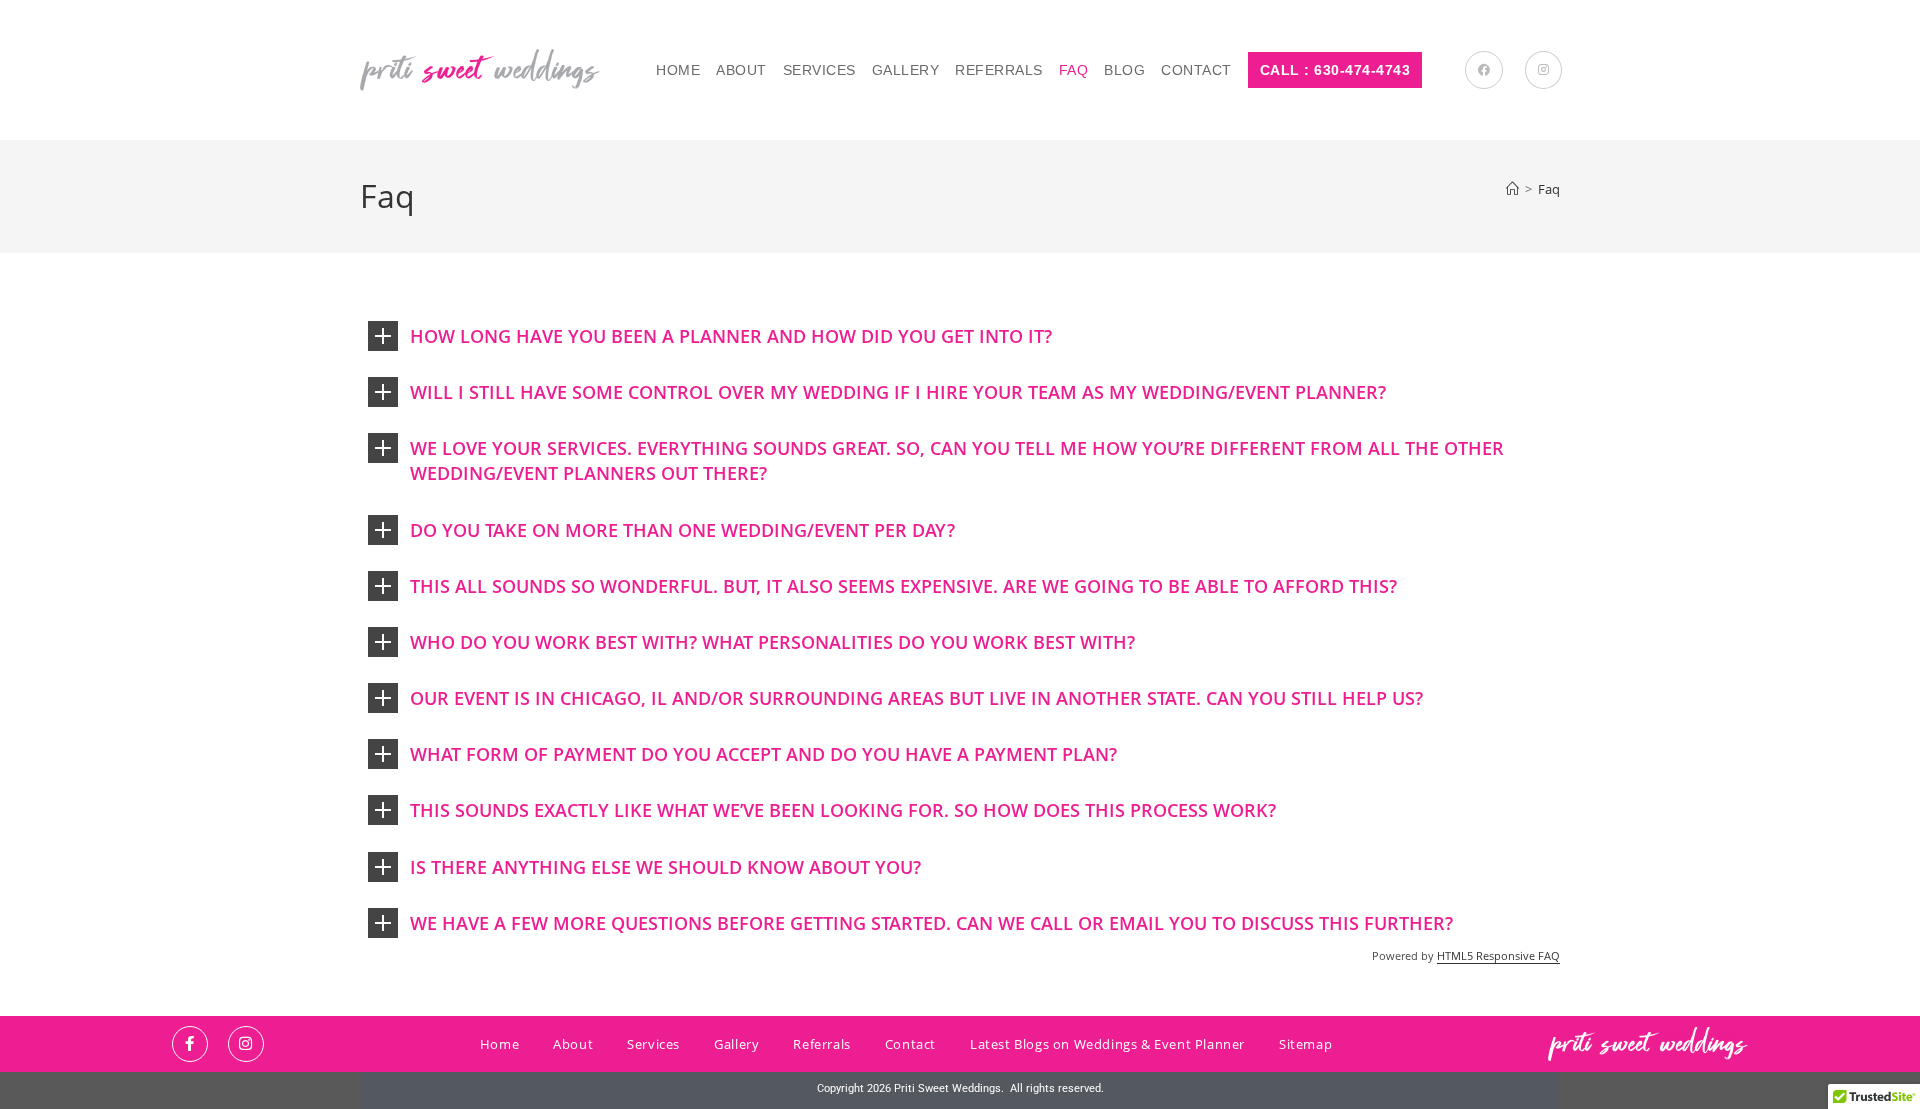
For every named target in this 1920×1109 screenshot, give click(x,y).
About (573, 1044)
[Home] (1512, 189)
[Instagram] (246, 1044)
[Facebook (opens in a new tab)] (1484, 70)
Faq (1549, 189)
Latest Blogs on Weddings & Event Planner (1107, 1044)
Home (499, 1044)
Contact (910, 1044)
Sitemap (1305, 1044)
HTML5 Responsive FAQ (1498, 955)
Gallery (736, 1044)
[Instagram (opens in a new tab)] (1543, 70)
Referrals (821, 1044)
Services (653, 1044)
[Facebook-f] (190, 1044)
